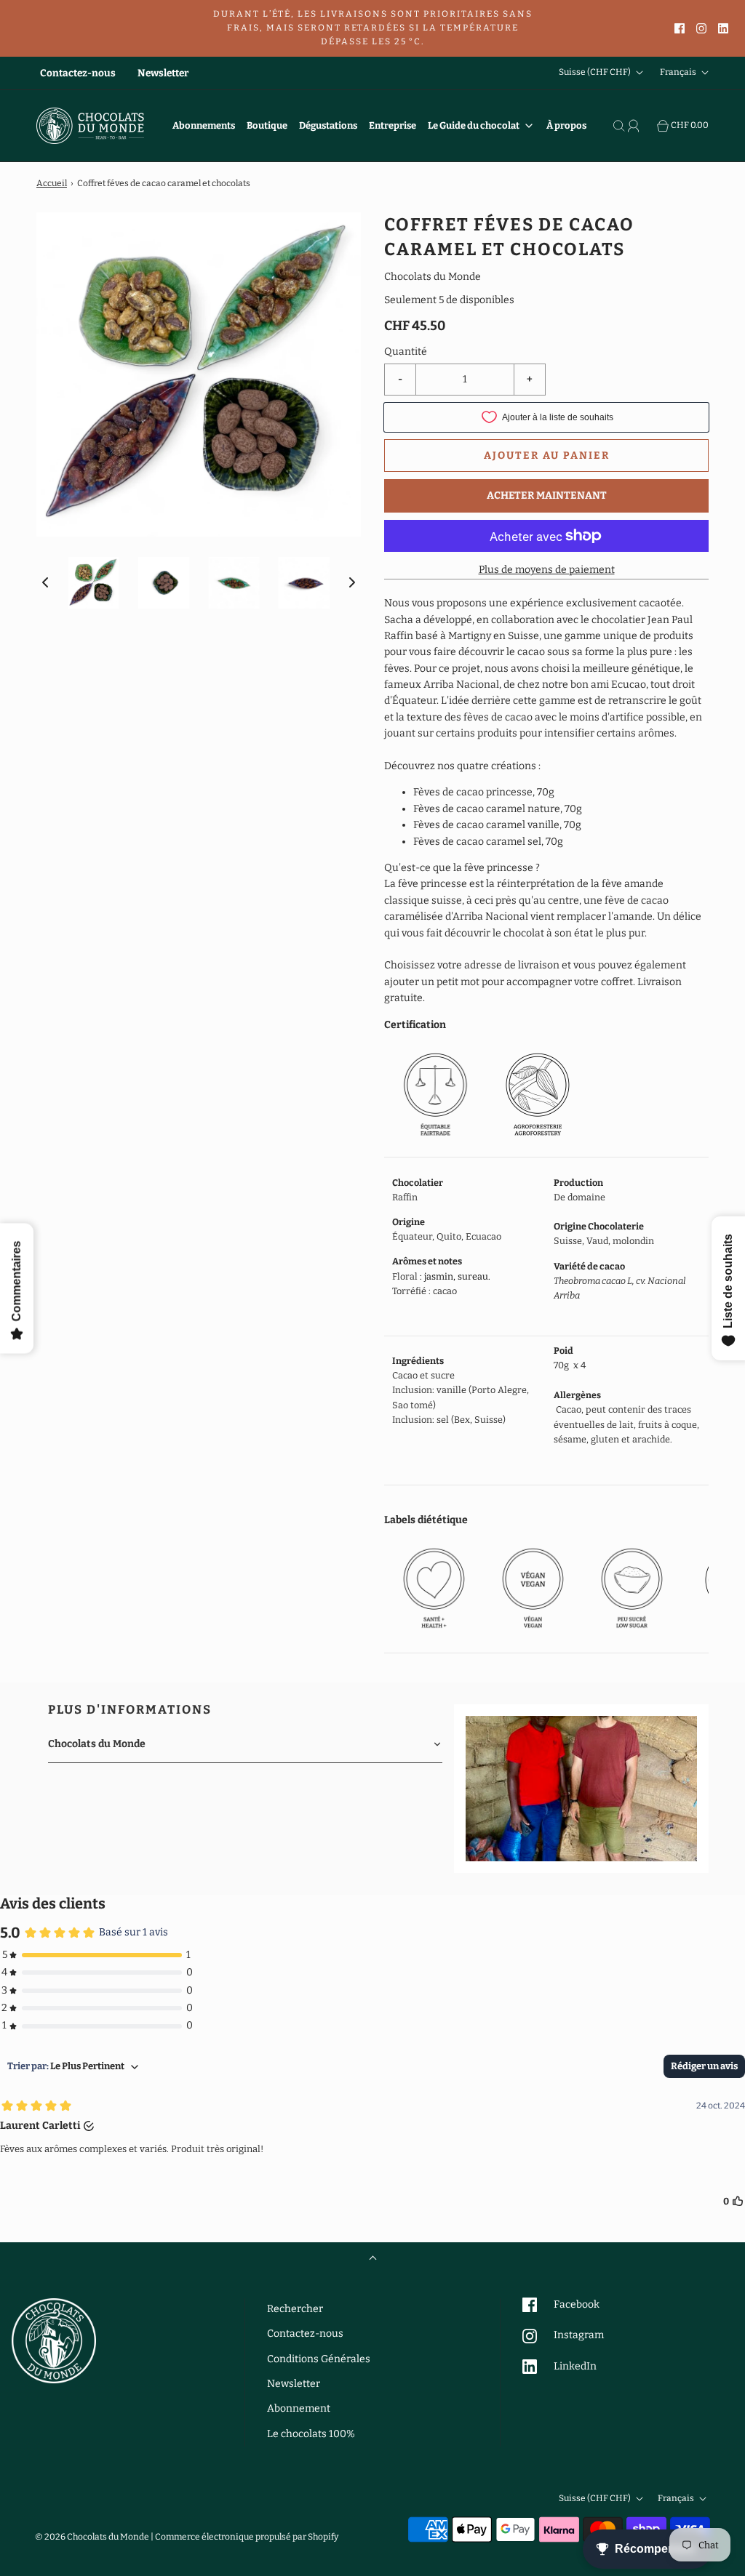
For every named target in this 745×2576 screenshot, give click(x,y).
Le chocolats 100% (311, 2434)
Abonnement (299, 2408)
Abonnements (204, 125)
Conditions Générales (319, 2359)
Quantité (406, 352)
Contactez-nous (78, 73)
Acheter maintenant (547, 495)
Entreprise (393, 125)
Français (679, 73)
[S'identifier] (635, 126)
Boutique (267, 125)
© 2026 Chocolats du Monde (92, 2537)
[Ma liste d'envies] (650, 126)
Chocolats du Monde (433, 277)
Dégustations (328, 125)
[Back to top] (373, 2259)
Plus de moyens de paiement (547, 570)
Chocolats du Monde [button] (97, 1744)
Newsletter (163, 73)
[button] (45, 582)
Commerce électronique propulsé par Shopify (247, 2537)
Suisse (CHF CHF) (595, 73)
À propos (566, 125)
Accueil (52, 183)
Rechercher (295, 2309)
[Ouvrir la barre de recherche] (621, 126)
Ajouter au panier (547, 456)
